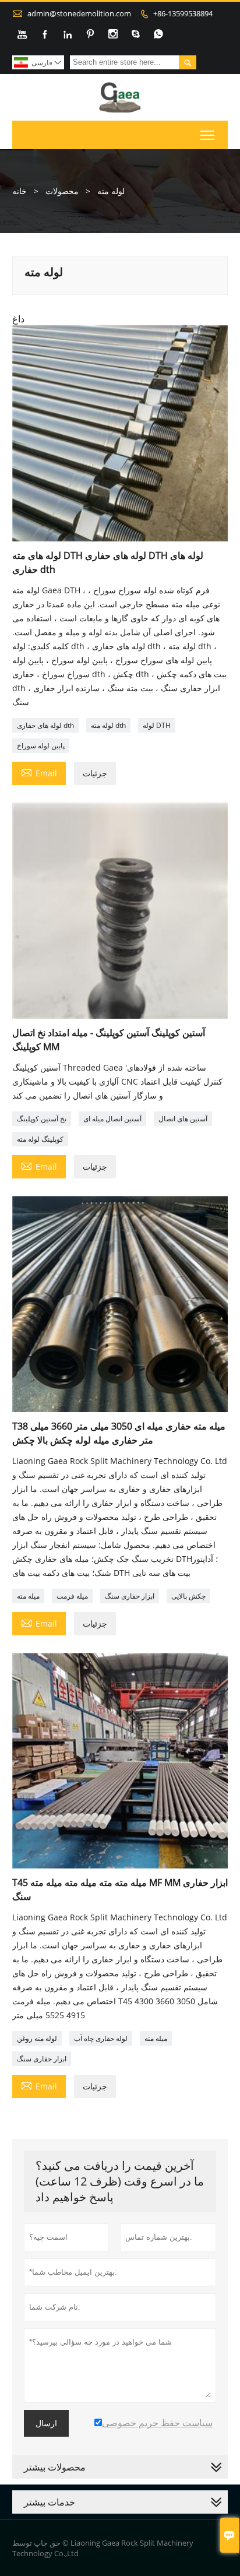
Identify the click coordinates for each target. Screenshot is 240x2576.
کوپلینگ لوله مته (40, 1139)
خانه (20, 191)
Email (39, 772)
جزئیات (95, 773)
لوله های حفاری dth (45, 725)
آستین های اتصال (183, 1119)
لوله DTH (157, 725)
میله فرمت (72, 1596)
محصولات (62, 191)
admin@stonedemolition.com (79, 13)
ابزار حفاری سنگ (130, 1596)
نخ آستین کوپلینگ (42, 1119)
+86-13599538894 (183, 13)
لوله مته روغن (37, 2038)
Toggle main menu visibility (208, 135)
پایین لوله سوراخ (41, 746)
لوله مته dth (108, 725)
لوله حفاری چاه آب (101, 2038)
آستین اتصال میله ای (112, 1119)
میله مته (28, 1596)
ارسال (46, 2423)
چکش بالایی (188, 1596)
